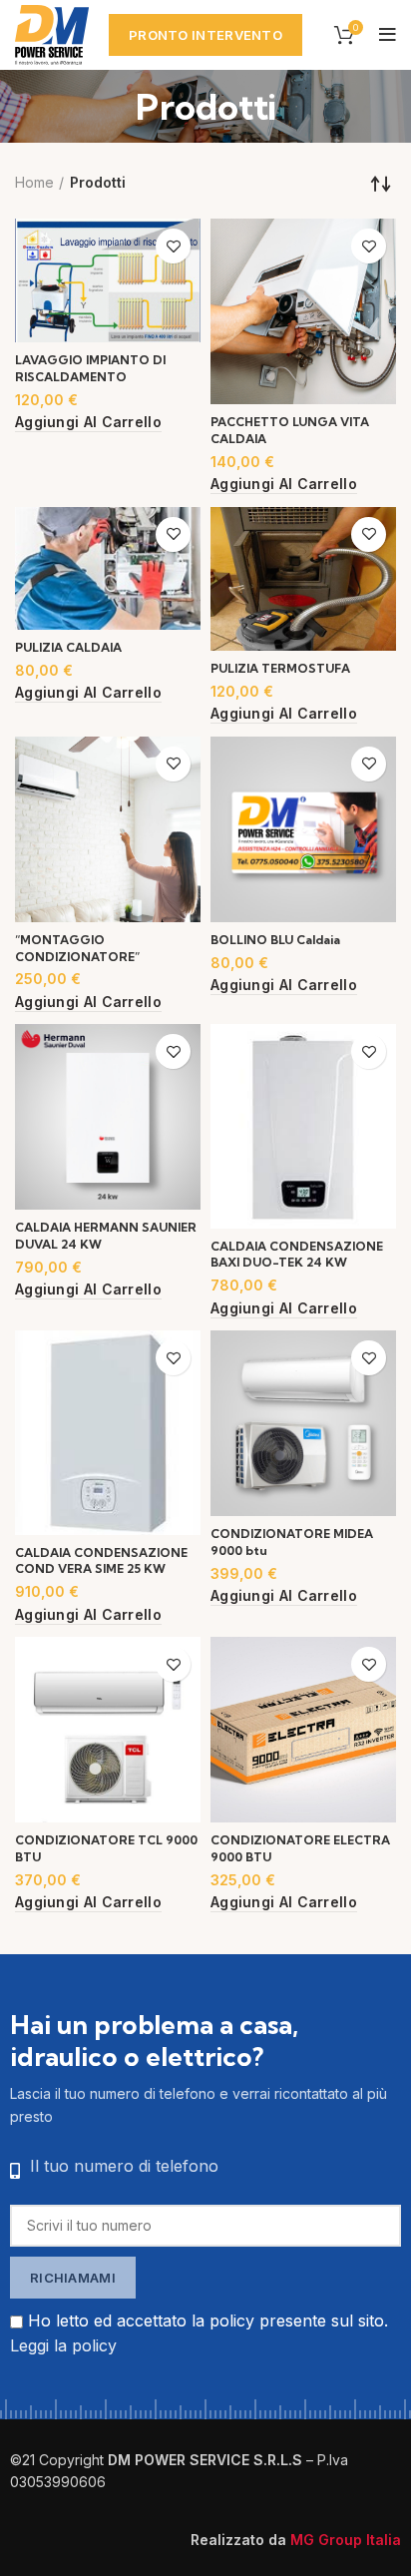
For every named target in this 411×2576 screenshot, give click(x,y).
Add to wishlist (173, 246)
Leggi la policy (63, 2345)
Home (34, 182)
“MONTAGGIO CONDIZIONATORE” (77, 948)
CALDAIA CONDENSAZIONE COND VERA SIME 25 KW (101, 1561)
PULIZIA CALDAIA (68, 647)
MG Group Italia (346, 2540)
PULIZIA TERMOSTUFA (280, 668)
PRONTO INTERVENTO (205, 35)
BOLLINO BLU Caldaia (275, 940)
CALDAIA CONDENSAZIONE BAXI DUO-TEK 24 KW (297, 1255)
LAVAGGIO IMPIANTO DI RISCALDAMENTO (90, 368)
